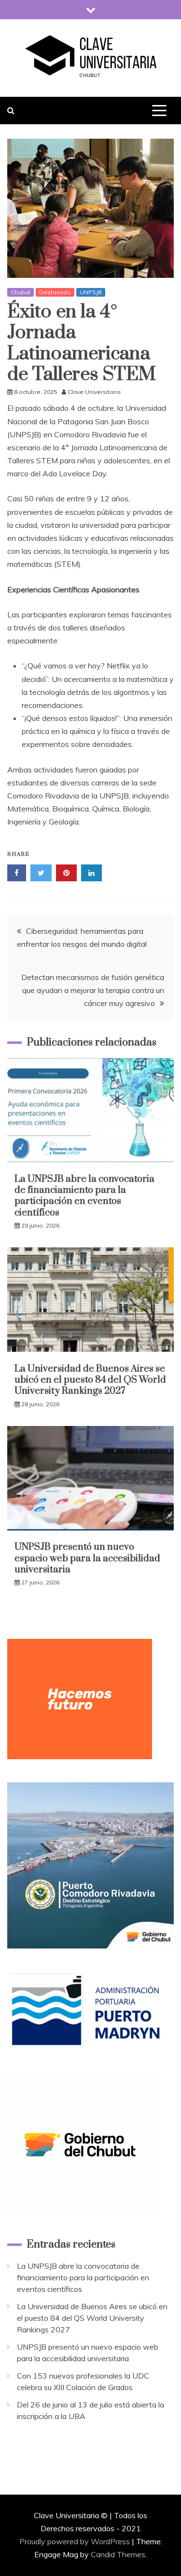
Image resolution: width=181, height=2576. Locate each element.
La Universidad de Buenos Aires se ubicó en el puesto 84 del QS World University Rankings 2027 (90, 1380)
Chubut (21, 292)
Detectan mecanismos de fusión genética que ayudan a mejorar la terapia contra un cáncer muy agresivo (93, 990)
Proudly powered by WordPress (76, 2541)
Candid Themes (118, 2554)
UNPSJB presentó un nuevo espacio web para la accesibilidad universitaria (87, 1558)
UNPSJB (91, 292)
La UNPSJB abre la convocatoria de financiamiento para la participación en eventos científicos (84, 1196)
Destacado (55, 292)
